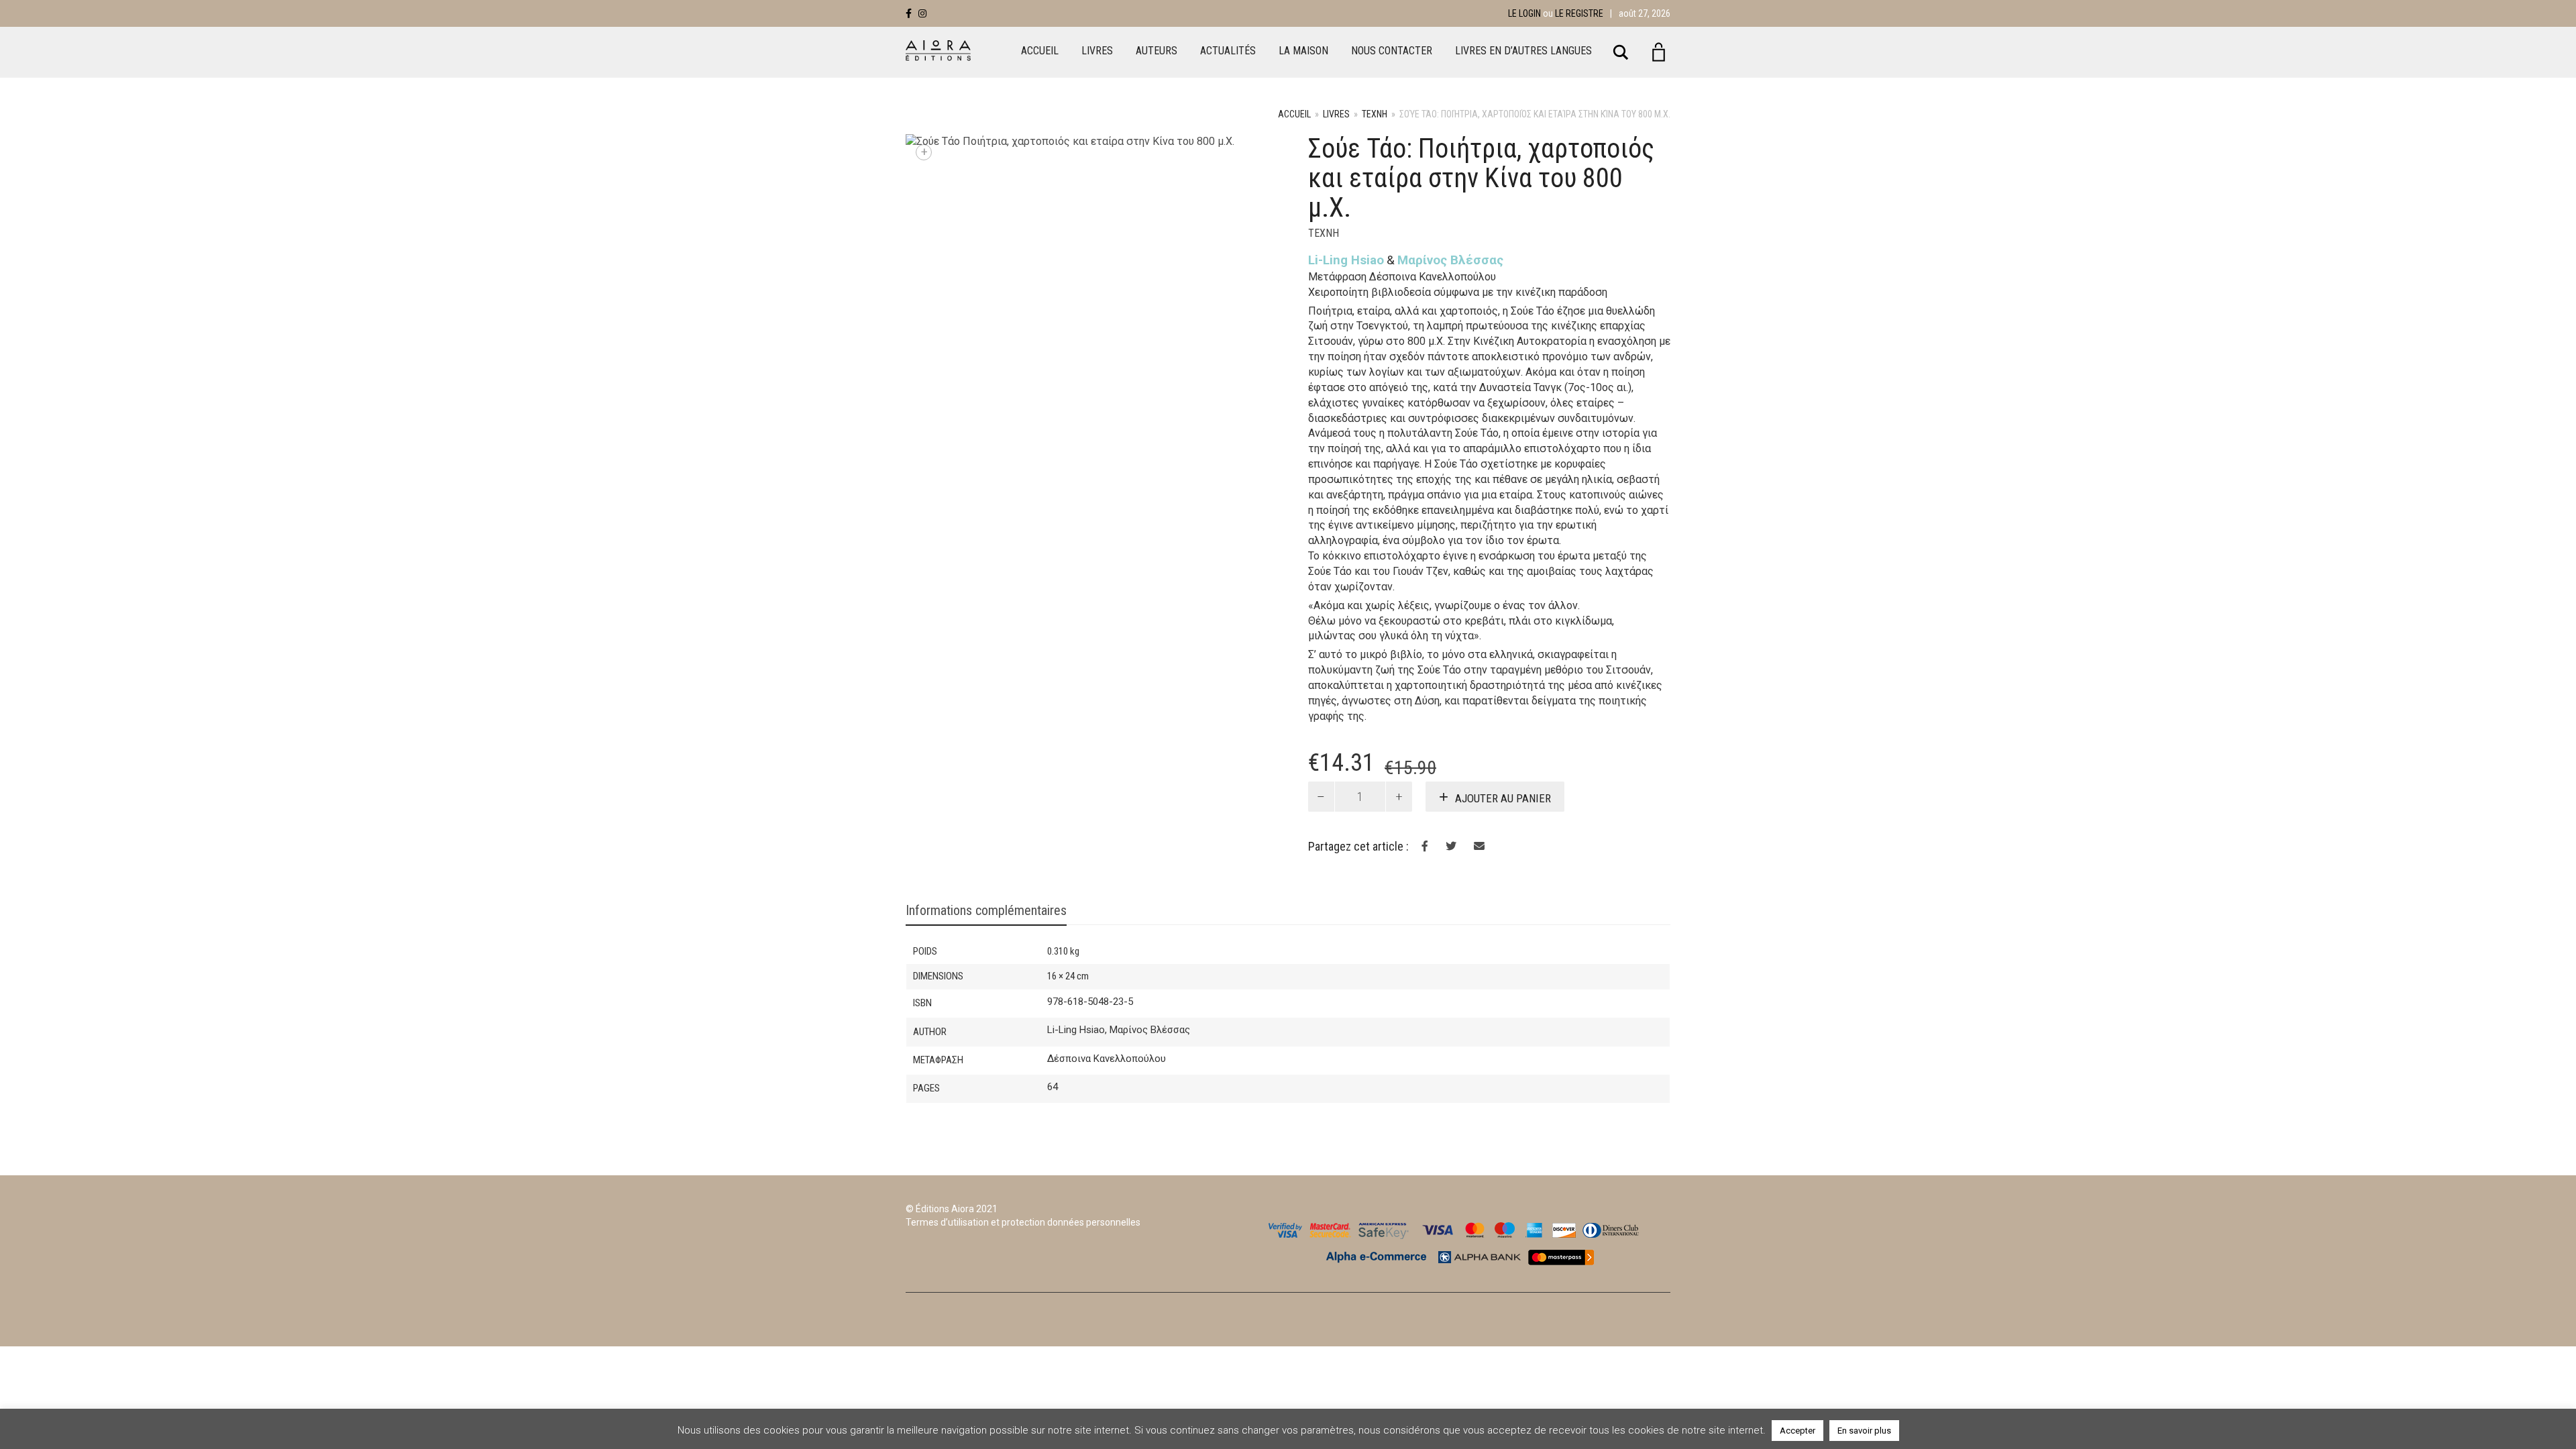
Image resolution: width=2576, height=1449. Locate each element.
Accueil (1040, 51)
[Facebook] (909, 13)
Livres (1097, 51)
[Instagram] (922, 13)
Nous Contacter (1392, 51)
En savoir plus (1864, 1431)
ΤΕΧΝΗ (1375, 114)
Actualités (1228, 51)
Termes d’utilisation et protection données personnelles (1023, 1222)
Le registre (1579, 13)
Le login (1524, 13)
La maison (1303, 51)
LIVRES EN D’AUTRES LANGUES (1523, 51)
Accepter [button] (1797, 1431)
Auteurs (1157, 51)
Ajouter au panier (1503, 798)
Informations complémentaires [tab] (986, 910)
